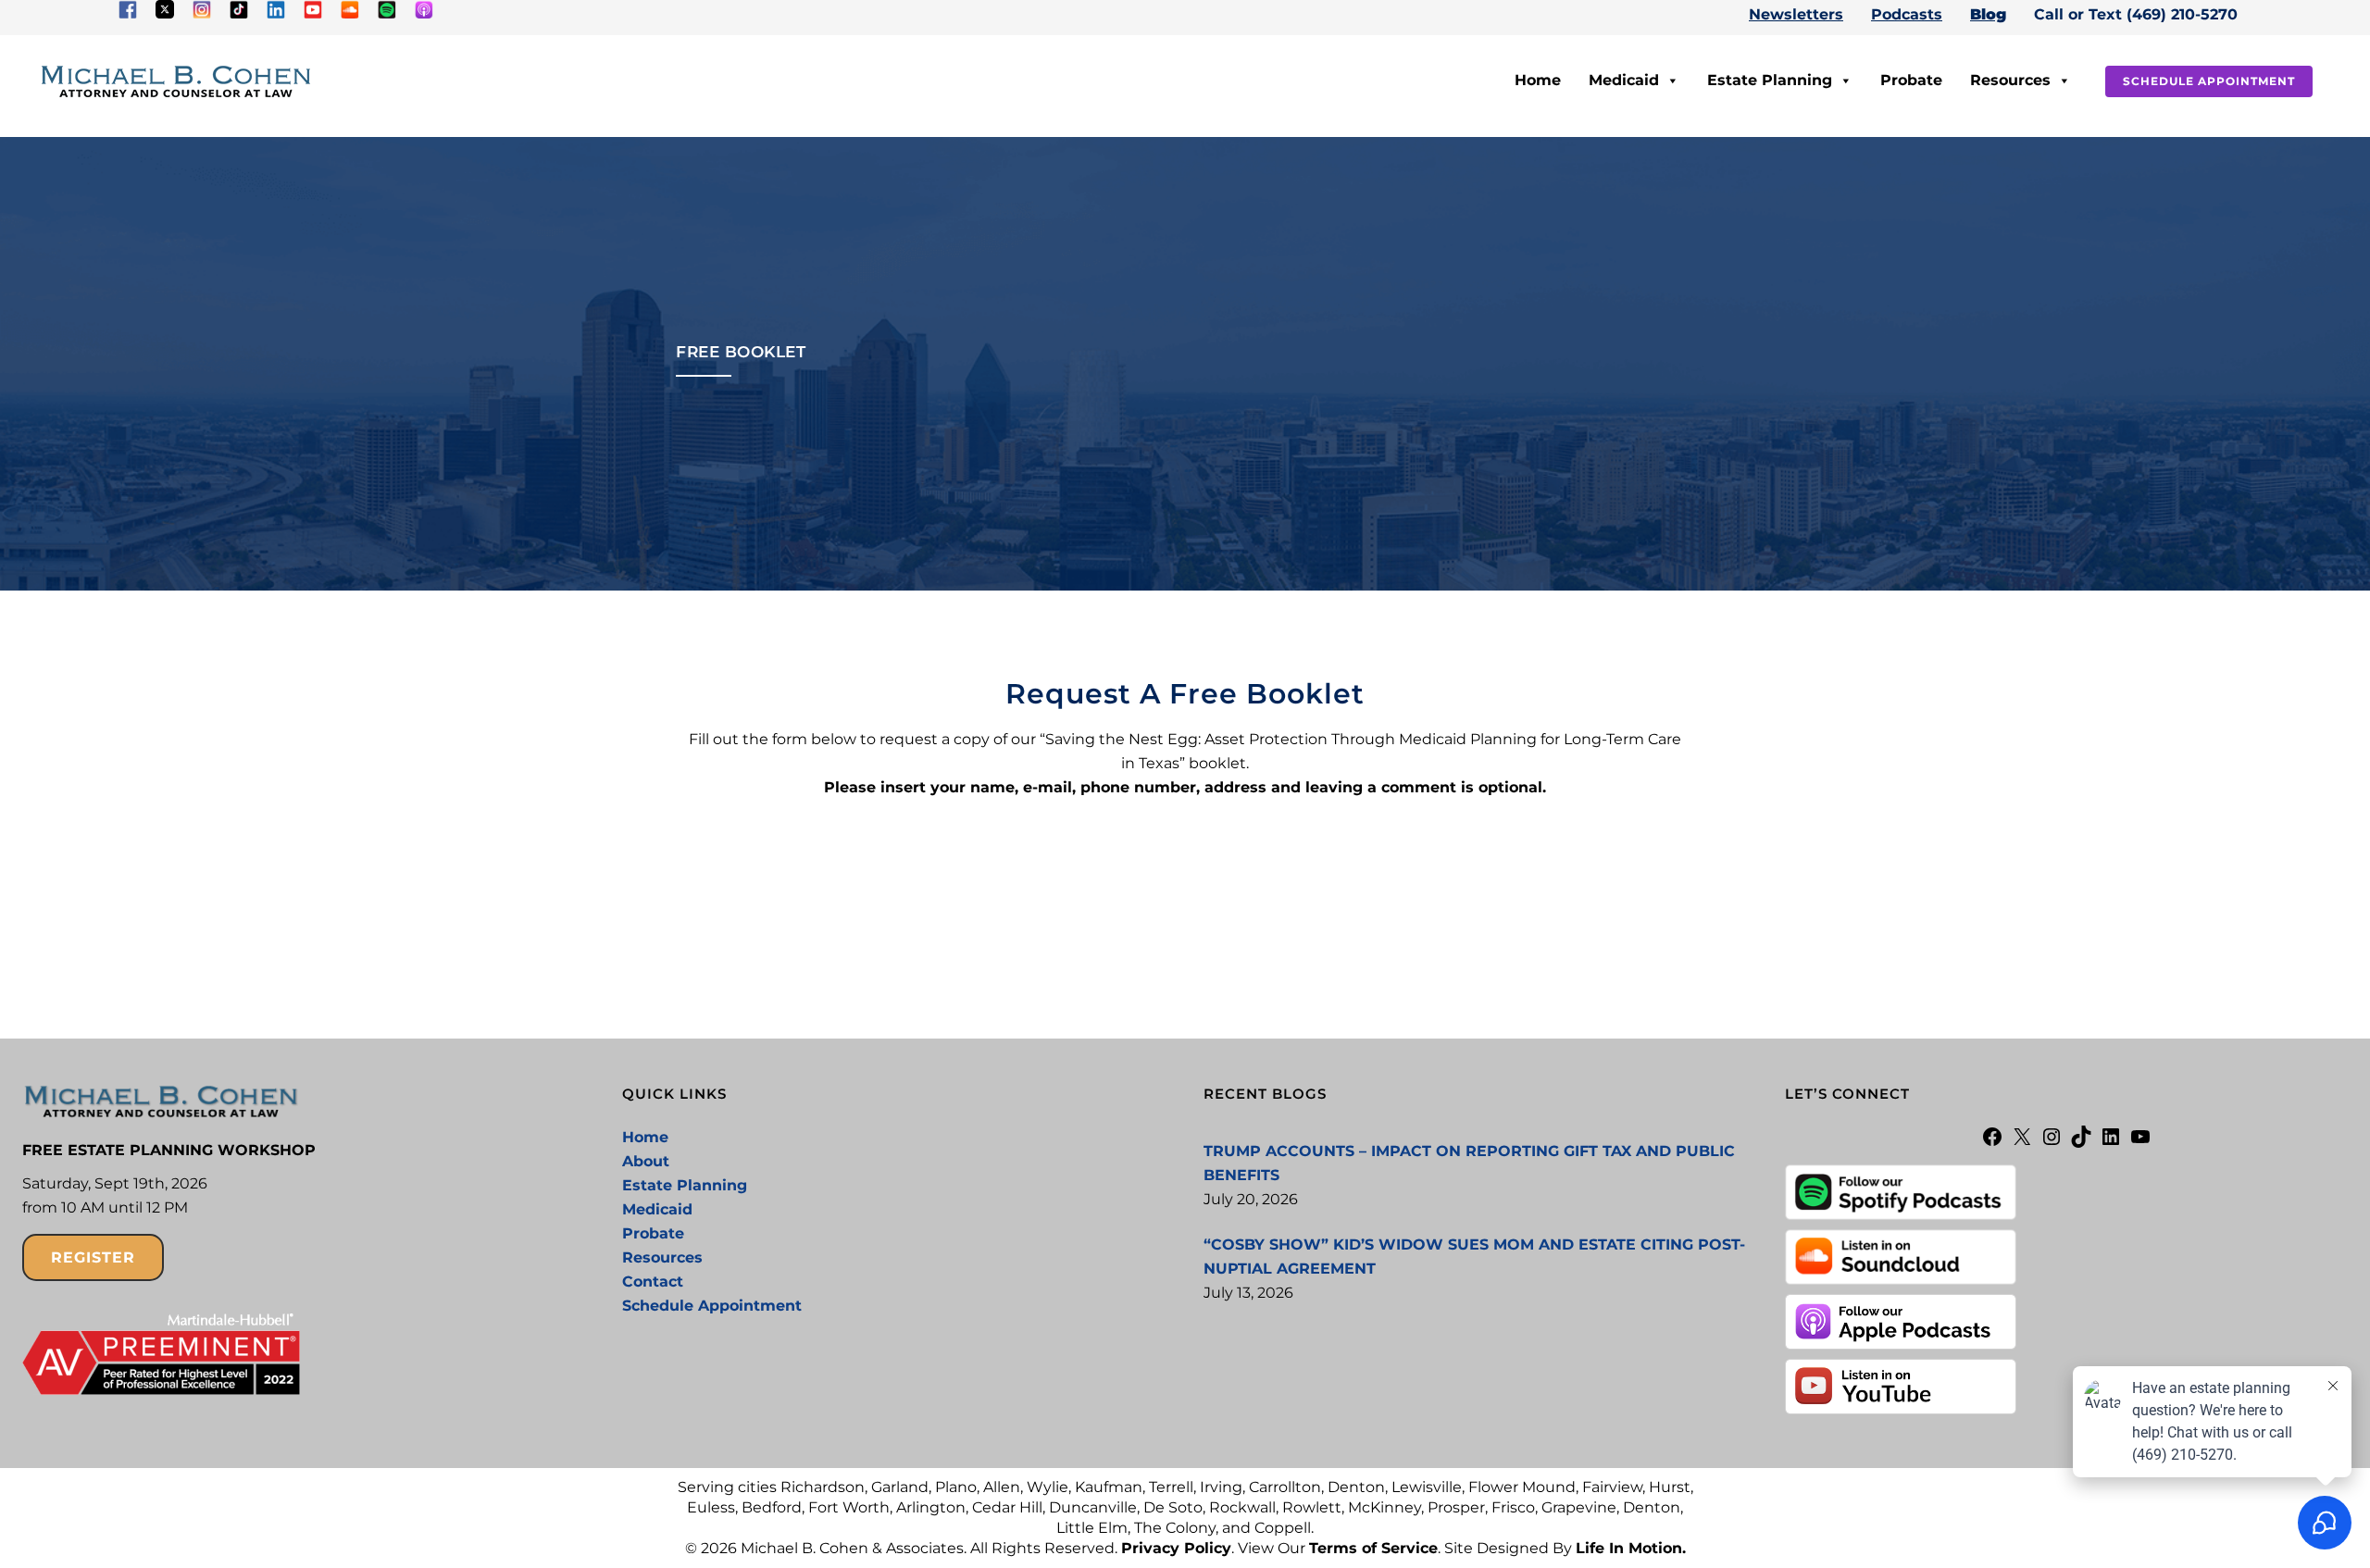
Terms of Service (1373, 1548)
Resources (2010, 80)
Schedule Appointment (2209, 81)
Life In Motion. (1631, 1548)
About (646, 1161)
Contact (653, 1282)
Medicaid (1624, 80)
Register (93, 1257)
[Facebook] (1992, 1143)
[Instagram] (2052, 1143)
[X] (2022, 1143)
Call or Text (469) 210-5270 (2136, 14)
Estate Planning (1770, 80)
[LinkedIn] (2111, 1143)
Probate (1911, 80)
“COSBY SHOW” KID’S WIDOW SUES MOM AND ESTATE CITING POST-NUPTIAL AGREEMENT (1474, 1257)
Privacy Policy (1176, 1548)
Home (1538, 80)
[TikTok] (2081, 1143)
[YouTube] (2140, 1143)
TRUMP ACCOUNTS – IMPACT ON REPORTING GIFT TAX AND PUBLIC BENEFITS (1469, 1163)
